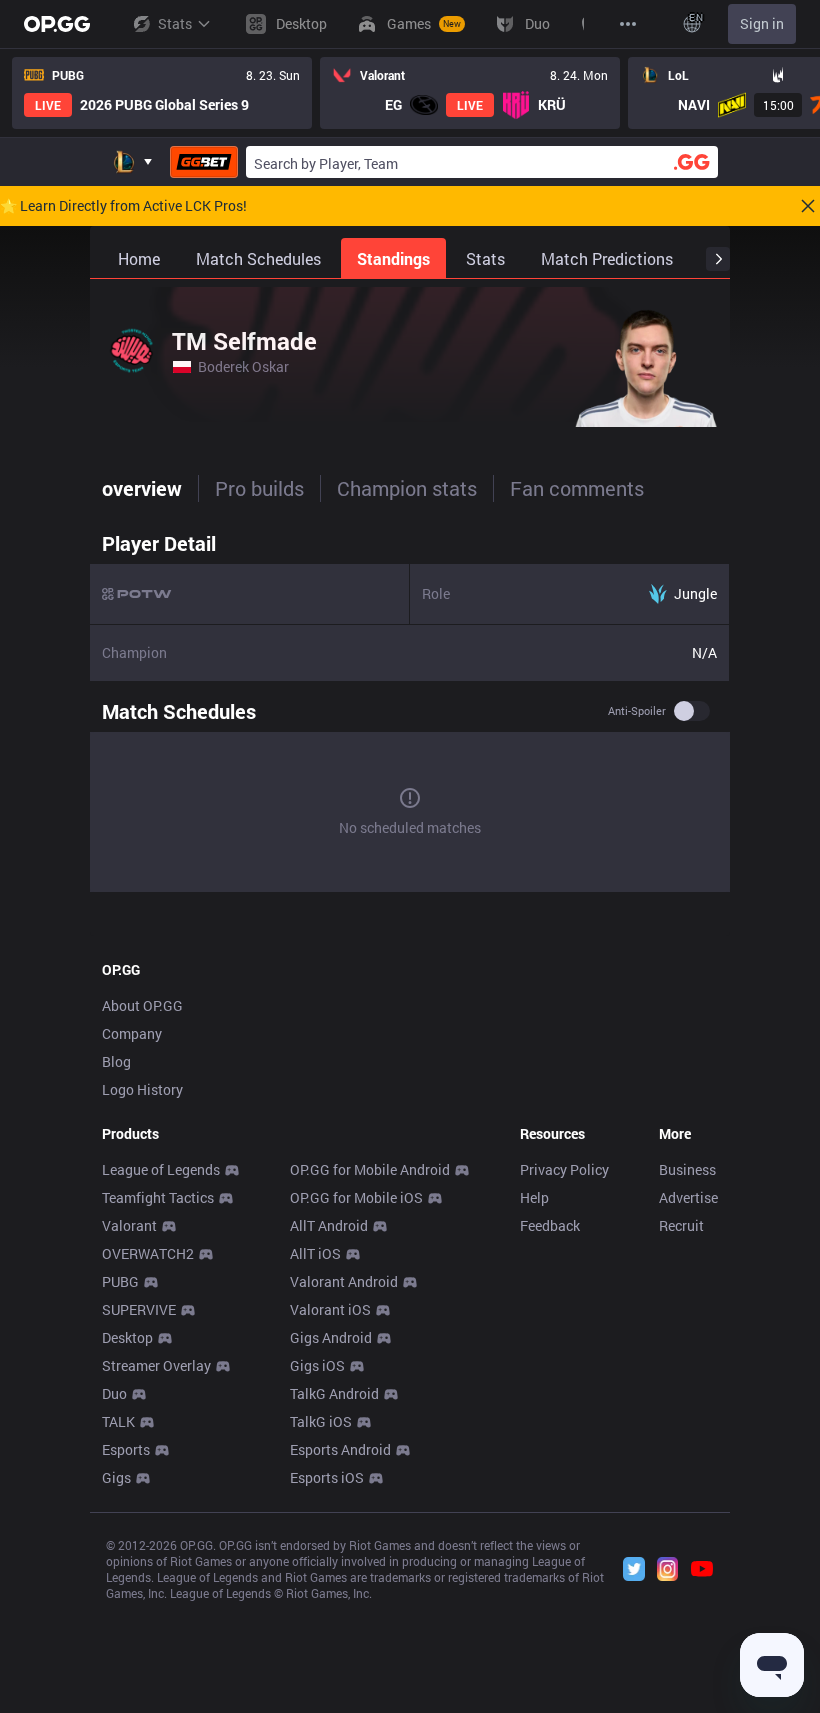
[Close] (808, 206)
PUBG (120, 1281)
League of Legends (161, 1169)
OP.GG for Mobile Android (370, 1169)
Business (687, 1169)
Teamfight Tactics (158, 1197)
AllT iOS (315, 1253)
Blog (116, 1061)
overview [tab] (142, 488)
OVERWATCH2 (148, 1253)
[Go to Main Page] (57, 24)
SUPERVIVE (139, 1309)
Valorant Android (344, 1281)
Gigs (116, 1477)
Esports (126, 1449)
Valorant (129, 1225)
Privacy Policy (564, 1169)
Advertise (688, 1197)
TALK (118, 1421)
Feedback (550, 1225)
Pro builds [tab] (259, 488)
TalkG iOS (321, 1421)
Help (534, 1197)
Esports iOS (327, 1477)
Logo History (142, 1089)
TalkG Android (334, 1393)
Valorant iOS (330, 1309)
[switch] (692, 711)
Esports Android (340, 1449)
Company (132, 1033)
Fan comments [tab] (577, 488)
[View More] (628, 24)
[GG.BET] (204, 162)
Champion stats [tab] (407, 488)
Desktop (127, 1337)
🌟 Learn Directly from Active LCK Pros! (123, 206)
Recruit (681, 1225)
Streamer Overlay (156, 1365)
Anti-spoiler (637, 711)
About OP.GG (142, 1005)
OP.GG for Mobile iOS (356, 1197)
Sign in (762, 23)
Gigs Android (331, 1337)
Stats (175, 23)
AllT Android (329, 1225)
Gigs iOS (317, 1365)
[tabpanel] (410, 711)
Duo (114, 1393)
